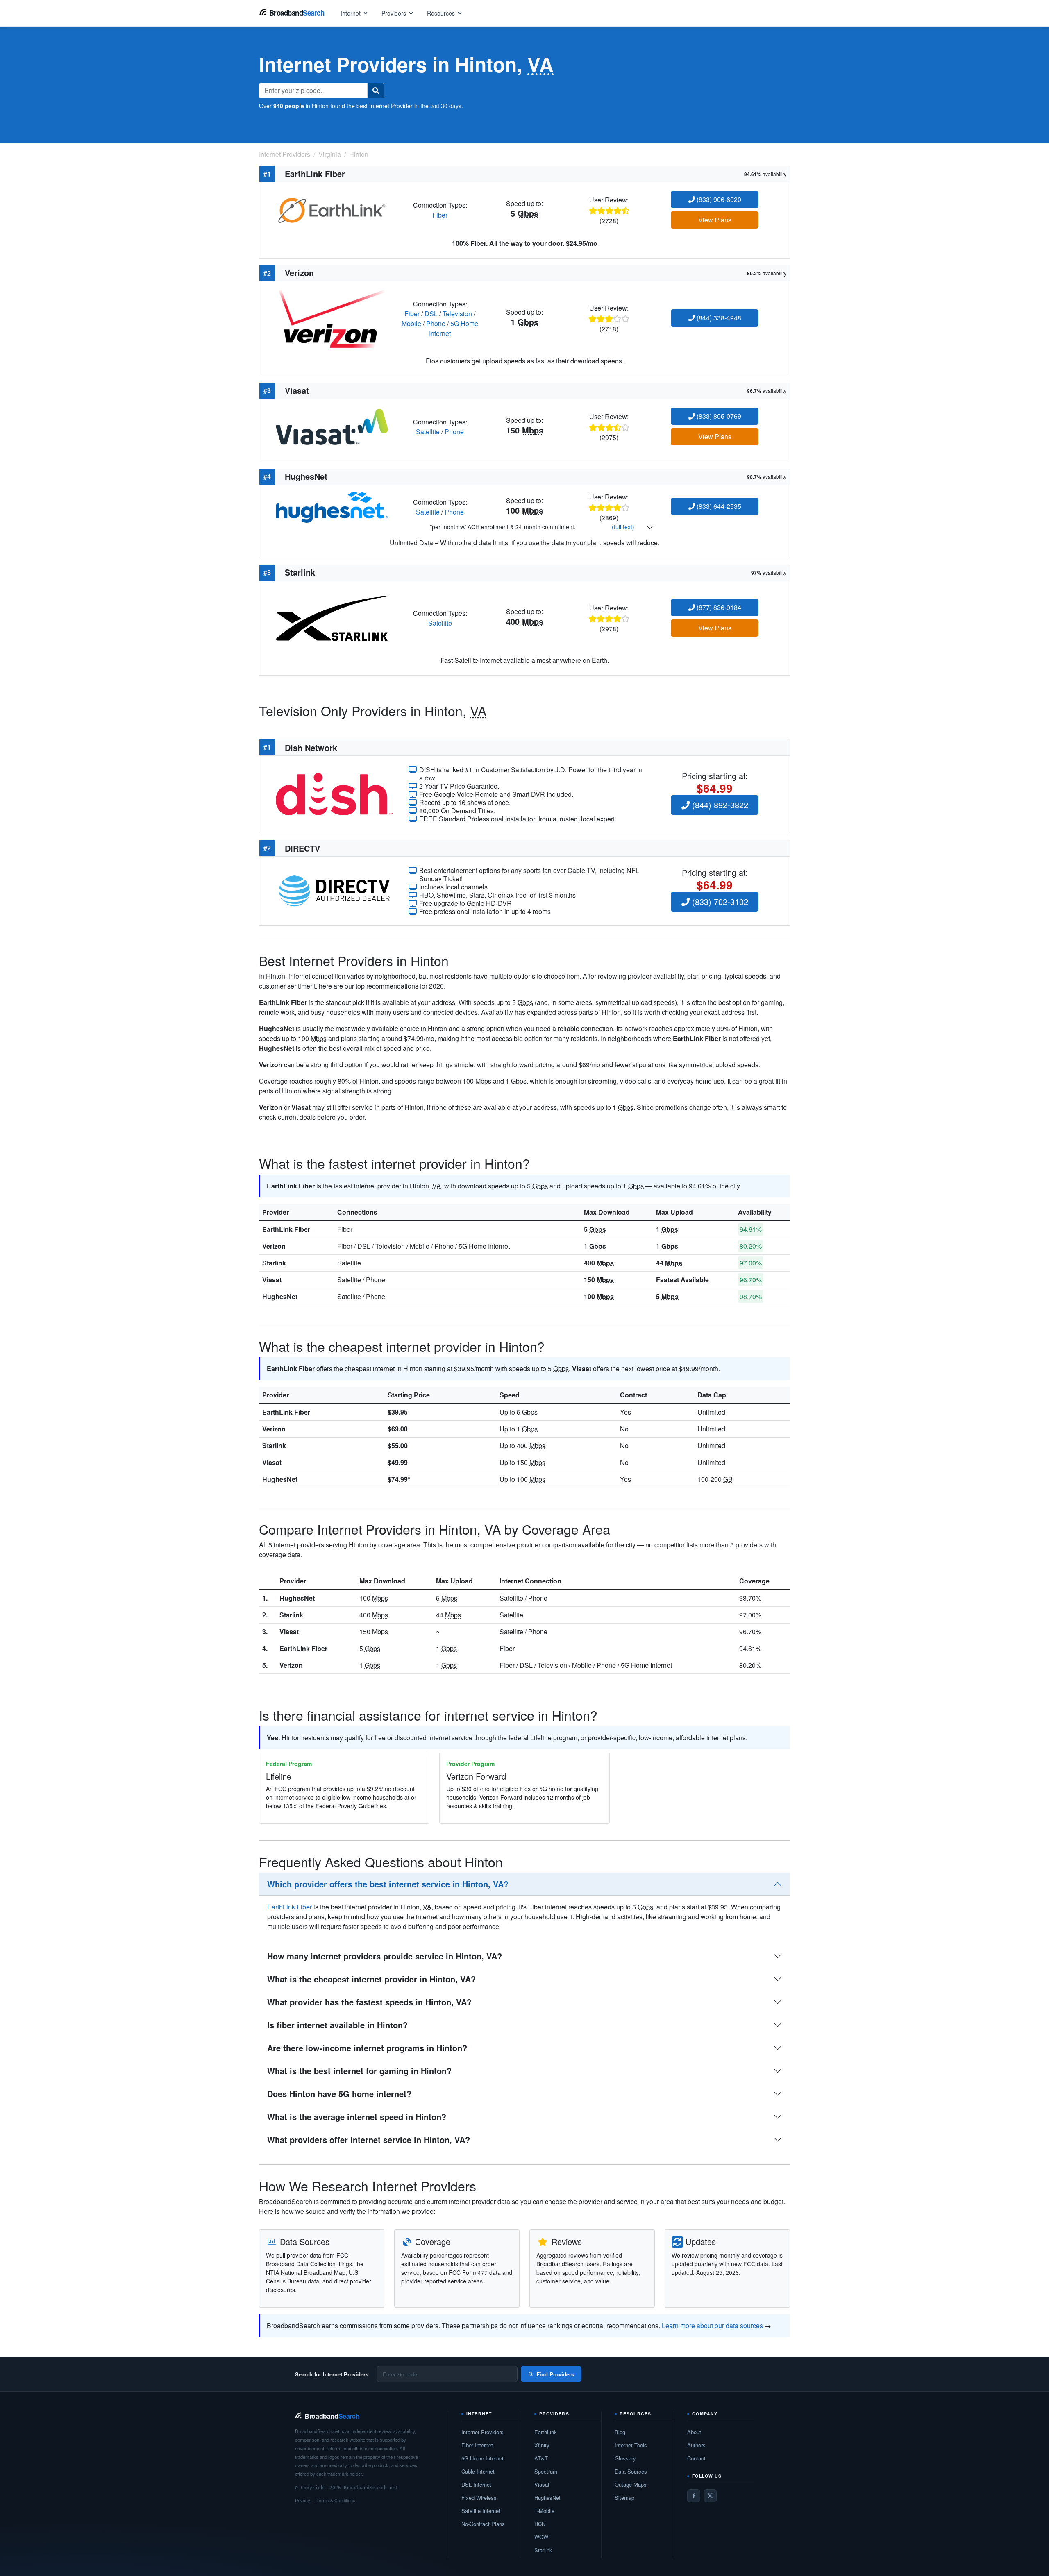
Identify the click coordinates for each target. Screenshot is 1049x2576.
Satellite (428, 432)
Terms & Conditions (336, 2500)
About (694, 2432)
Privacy (303, 2500)
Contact (696, 2458)
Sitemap (624, 2498)
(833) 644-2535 (718, 506)
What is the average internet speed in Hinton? (357, 2117)
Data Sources (631, 2471)
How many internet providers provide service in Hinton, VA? (385, 1956)
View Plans (715, 220)
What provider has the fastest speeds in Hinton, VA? (369, 2002)
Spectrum (546, 2471)
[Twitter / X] (710, 2496)
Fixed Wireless (479, 2498)
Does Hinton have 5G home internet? (339, 2094)
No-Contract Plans (483, 2524)
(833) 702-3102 (719, 901)
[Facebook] (694, 2496)
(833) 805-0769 (718, 416)
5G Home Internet (482, 2458)
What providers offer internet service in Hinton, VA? (369, 2139)
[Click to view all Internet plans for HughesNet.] (332, 506)
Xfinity (542, 2445)
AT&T (541, 2458)
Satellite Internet (481, 2511)
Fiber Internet (477, 2445)
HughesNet (280, 1296)
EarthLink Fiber (286, 1229)
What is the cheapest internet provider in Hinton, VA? (371, 1979)
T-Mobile (544, 2511)
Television (457, 314)
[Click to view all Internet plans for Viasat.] (332, 426)
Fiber (440, 215)
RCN (540, 2524)
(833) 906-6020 (718, 199)
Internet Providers (482, 2432)
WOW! (542, 2537)
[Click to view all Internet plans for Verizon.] (332, 318)
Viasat (272, 1280)
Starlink (274, 1263)
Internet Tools (631, 2445)
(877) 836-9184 (718, 607)
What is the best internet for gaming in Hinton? (359, 2071)
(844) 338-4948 (718, 318)
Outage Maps (631, 2484)
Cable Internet (478, 2471)
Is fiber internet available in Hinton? (337, 2025)
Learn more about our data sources (712, 2325)
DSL (431, 314)
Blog (620, 2432)
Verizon (274, 1246)
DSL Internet (476, 2484)
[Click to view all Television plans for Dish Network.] (334, 793)
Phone (436, 323)
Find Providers (555, 2374)
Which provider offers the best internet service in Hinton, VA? (388, 1884)
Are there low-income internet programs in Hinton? (367, 2048)
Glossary (625, 2458)
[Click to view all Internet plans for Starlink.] (332, 618)
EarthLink (546, 2432)
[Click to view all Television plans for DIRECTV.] (334, 890)
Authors (696, 2445)
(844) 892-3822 (719, 805)
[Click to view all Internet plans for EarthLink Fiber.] (332, 209)
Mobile (411, 323)
